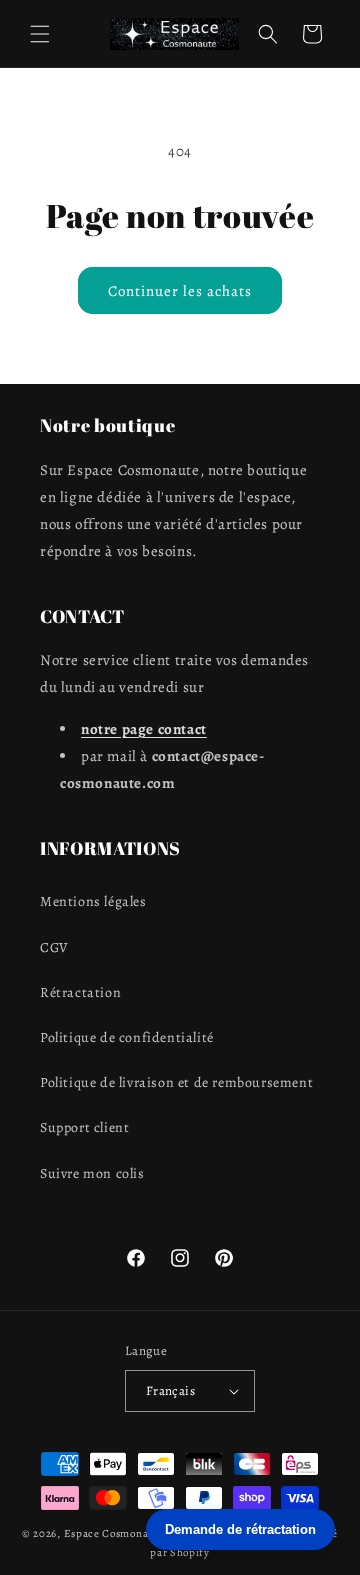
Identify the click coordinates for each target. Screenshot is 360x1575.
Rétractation (80, 992)
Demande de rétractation (240, 1529)
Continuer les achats (180, 291)
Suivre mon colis (92, 1173)
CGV (54, 947)
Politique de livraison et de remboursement (176, 1082)
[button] (40, 34)
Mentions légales (93, 901)
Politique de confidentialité (127, 1037)
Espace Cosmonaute (115, 1533)
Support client (84, 1127)
